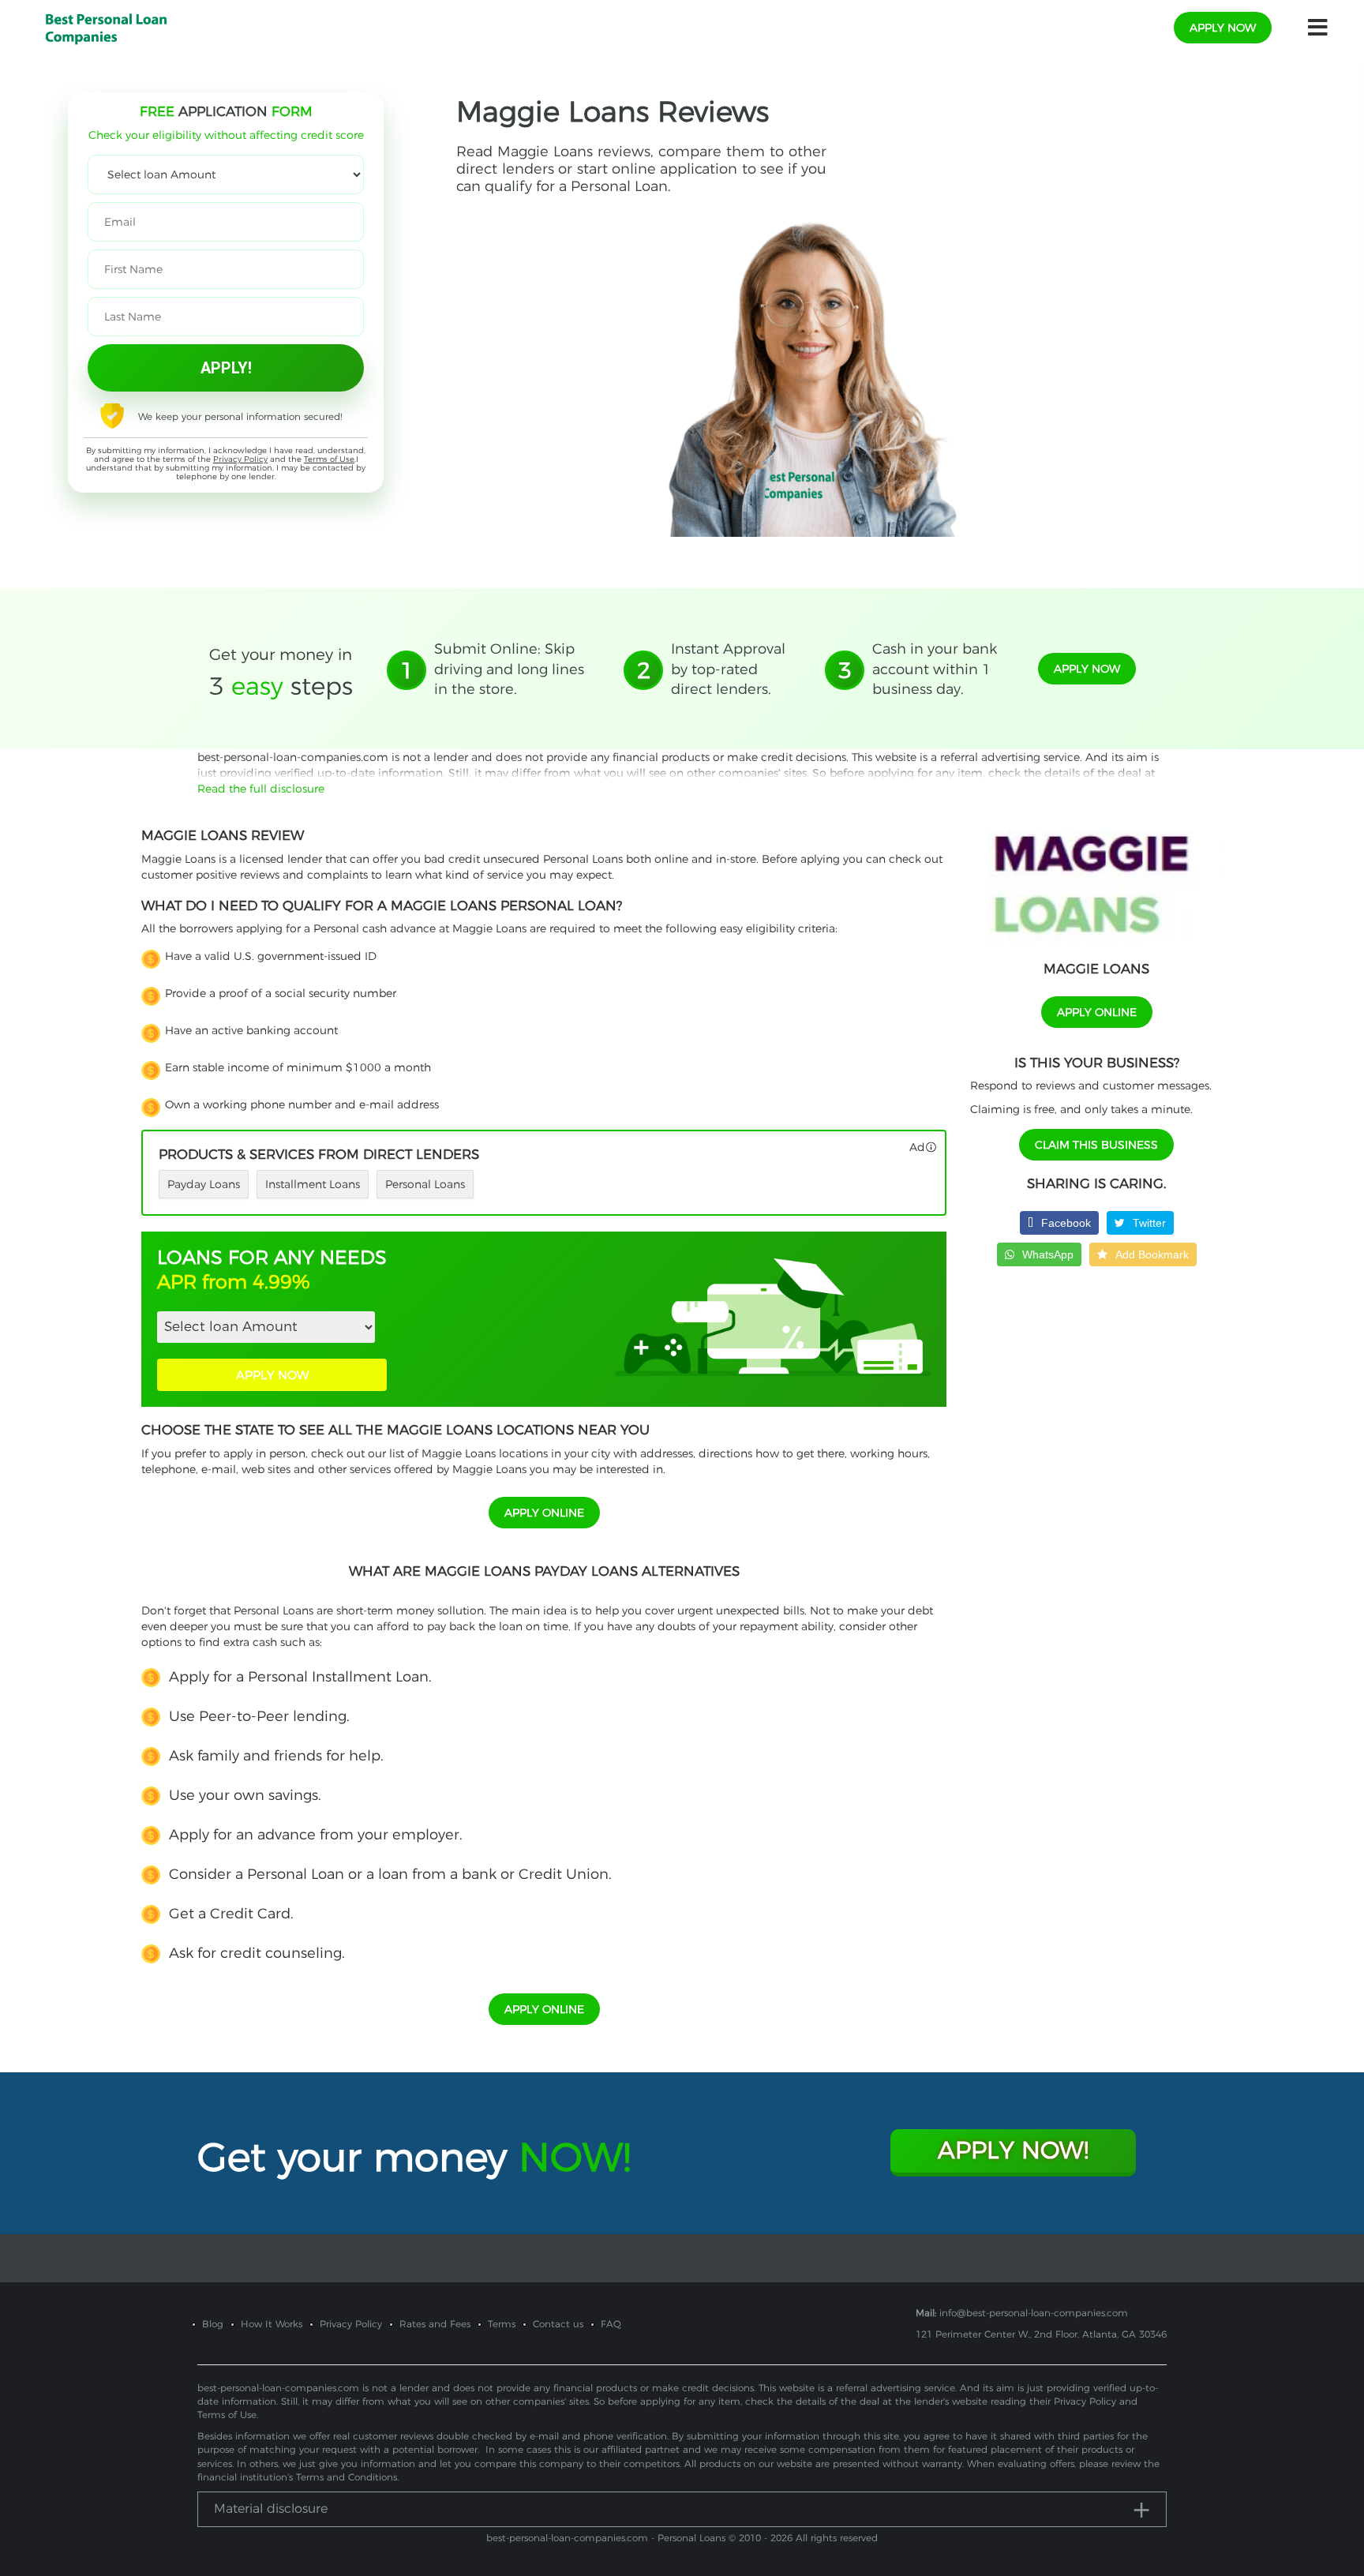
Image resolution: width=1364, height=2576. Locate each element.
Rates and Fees (435, 2324)
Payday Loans (204, 1184)
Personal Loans (425, 1184)
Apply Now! (1013, 2150)
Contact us (558, 2324)
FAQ (611, 2324)
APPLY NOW (272, 1375)
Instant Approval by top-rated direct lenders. (728, 669)
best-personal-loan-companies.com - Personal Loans (606, 2538)
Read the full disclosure (261, 789)
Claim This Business (1096, 1145)
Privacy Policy (240, 459)
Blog (213, 2324)
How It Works (272, 2324)
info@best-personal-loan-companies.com (1034, 2313)
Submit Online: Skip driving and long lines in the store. (509, 669)
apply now (1223, 28)
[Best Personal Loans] (106, 27)
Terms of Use (329, 459)
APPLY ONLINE (544, 1513)
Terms (502, 2324)
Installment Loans (313, 1184)
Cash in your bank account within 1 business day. (935, 669)
